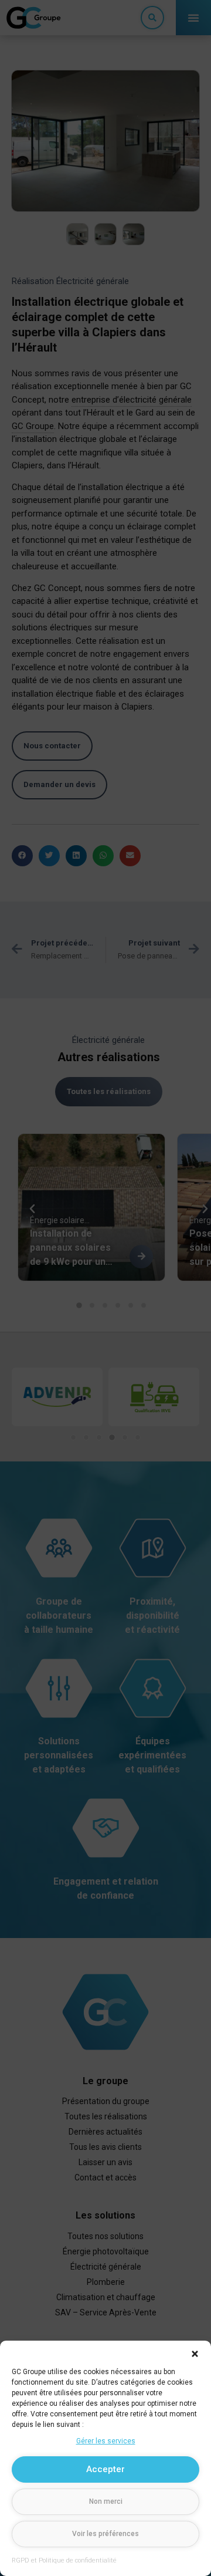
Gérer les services (106, 2441)
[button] (195, 2354)
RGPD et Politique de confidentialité (64, 2560)
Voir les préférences (105, 2534)
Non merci (106, 2501)
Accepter (105, 2469)
